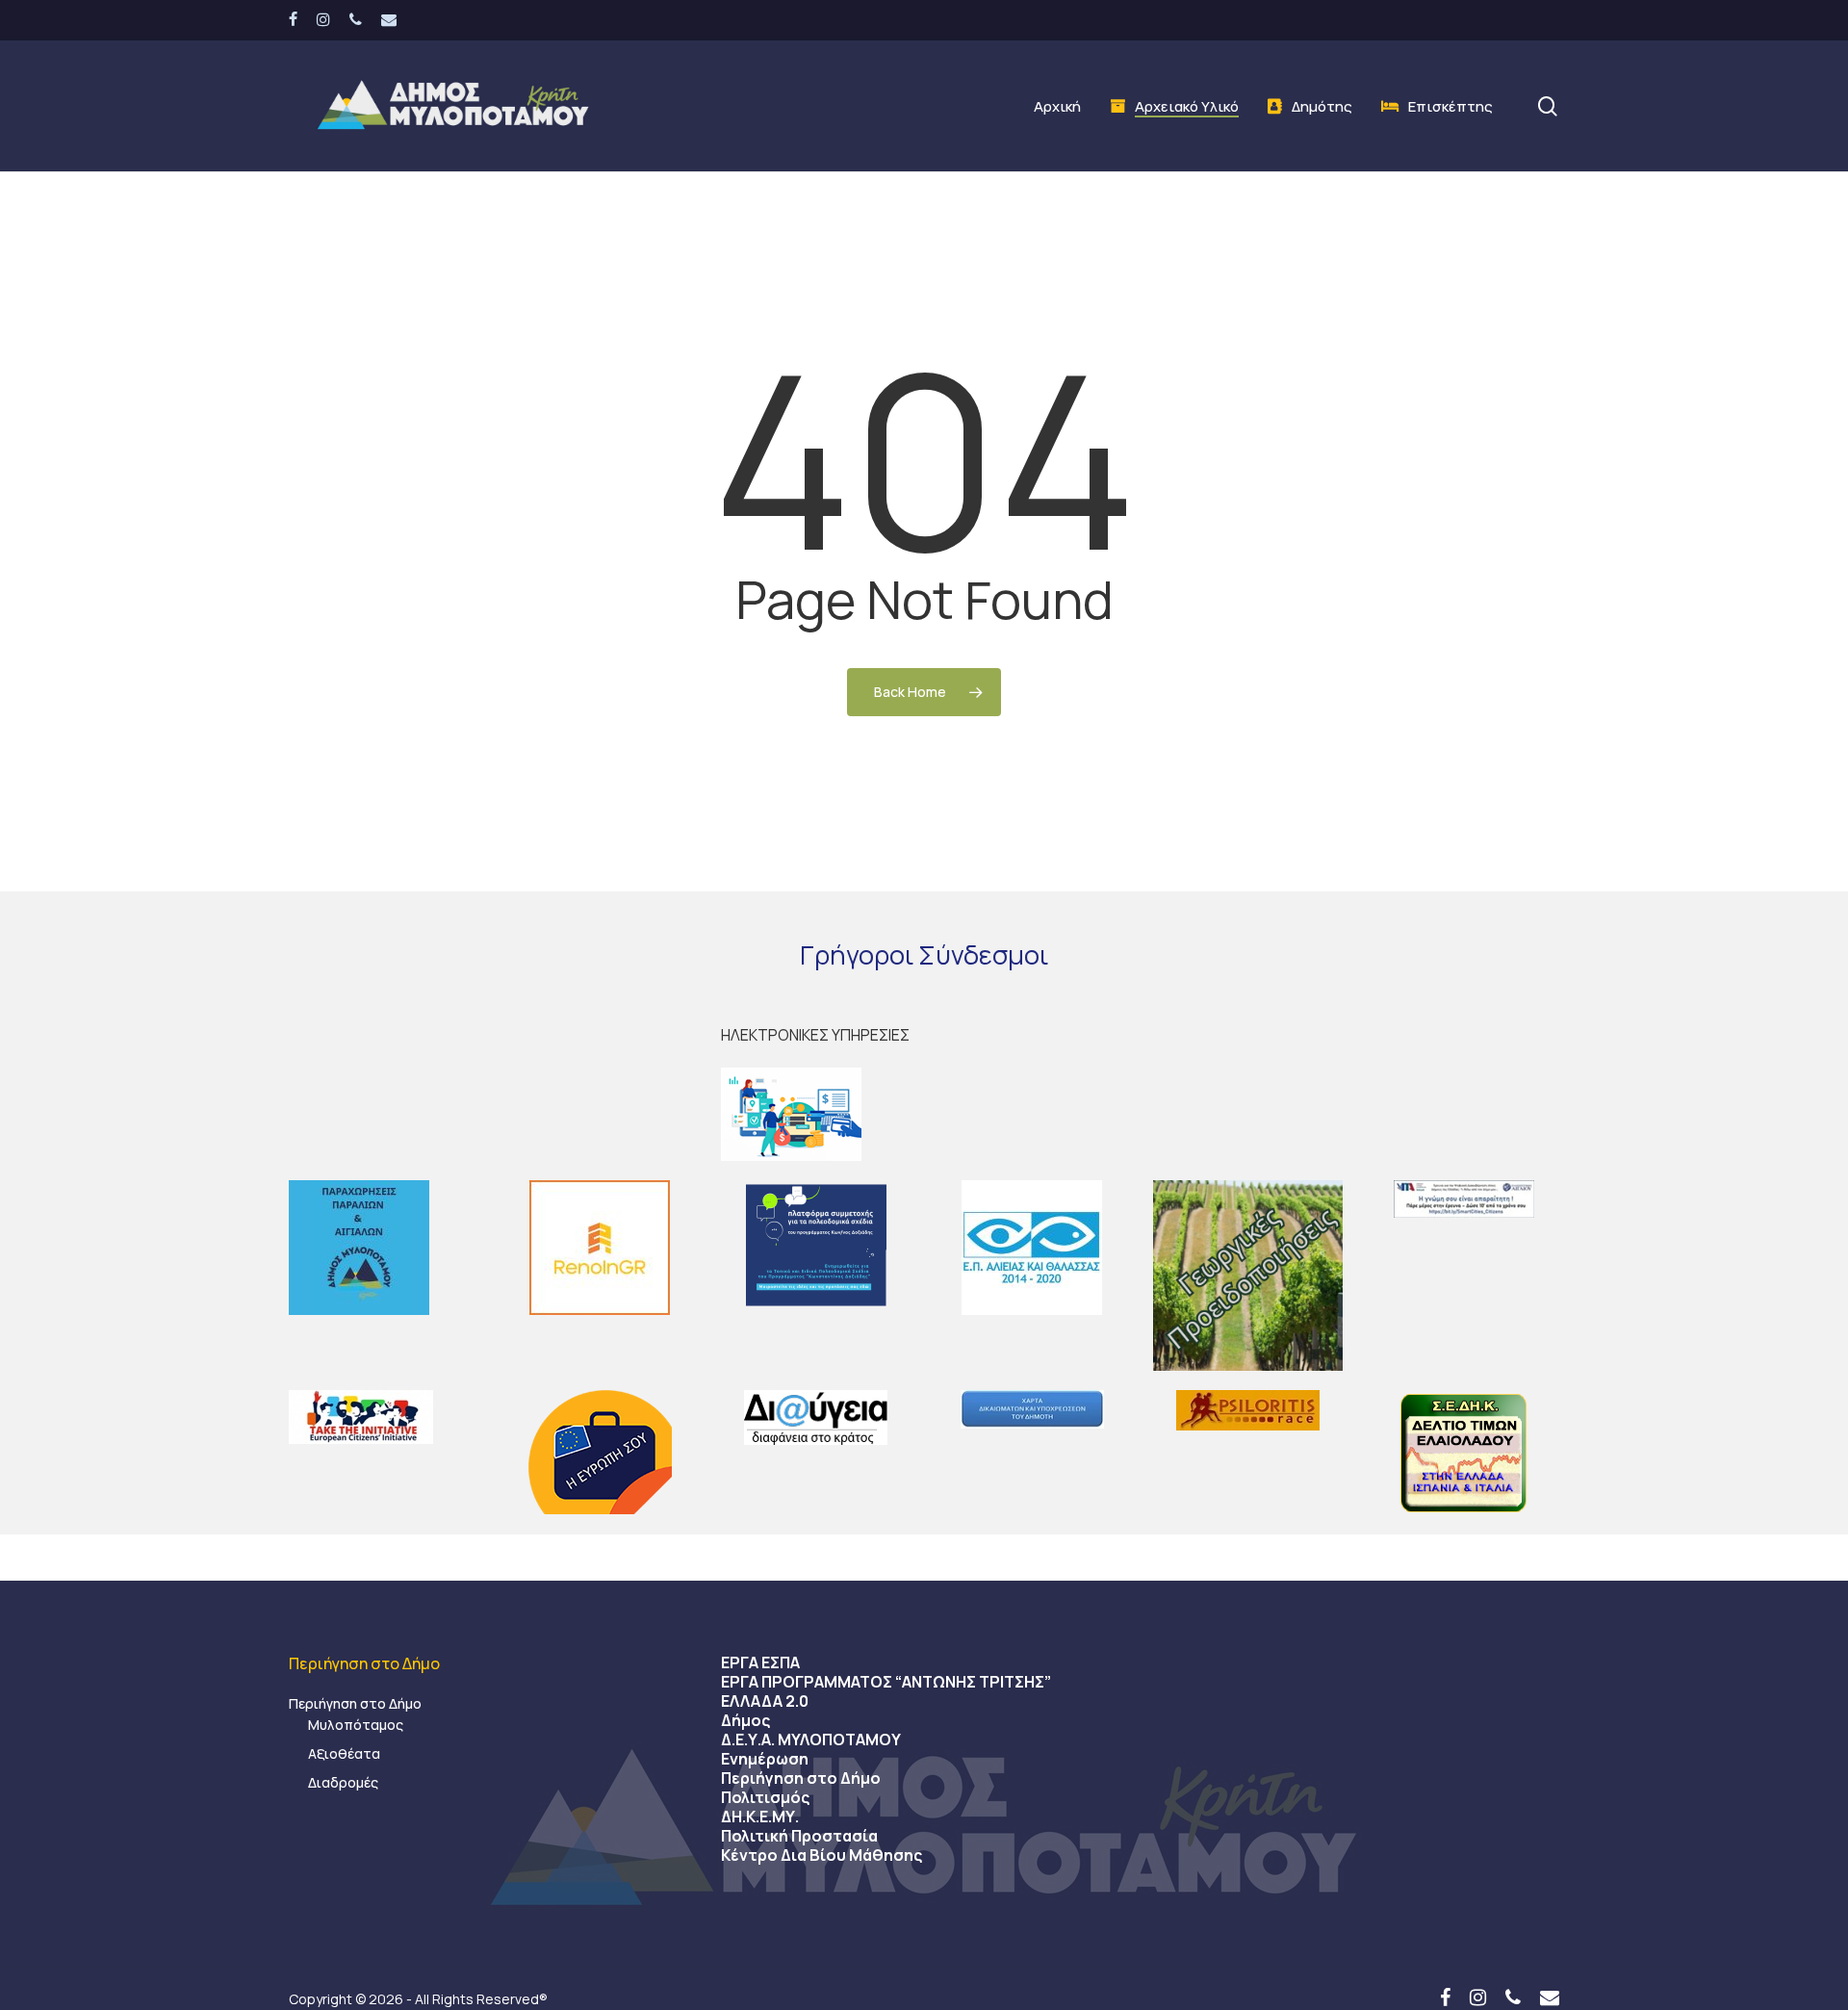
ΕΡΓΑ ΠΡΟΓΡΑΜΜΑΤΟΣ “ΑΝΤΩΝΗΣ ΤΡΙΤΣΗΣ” (886, 1682)
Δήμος (745, 1720)
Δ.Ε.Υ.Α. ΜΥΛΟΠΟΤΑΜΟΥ (811, 1739)
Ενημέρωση (765, 1759)
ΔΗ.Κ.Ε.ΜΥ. (760, 1817)
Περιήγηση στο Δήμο (355, 1703)
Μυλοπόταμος (356, 1725)
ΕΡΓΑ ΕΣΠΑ (760, 1662)
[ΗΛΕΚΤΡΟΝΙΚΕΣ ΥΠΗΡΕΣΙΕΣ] (924, 1114)
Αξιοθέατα (344, 1753)
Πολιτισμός (765, 1797)
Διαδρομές (343, 1782)
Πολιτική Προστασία (799, 1836)
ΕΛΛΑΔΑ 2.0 (765, 1701)
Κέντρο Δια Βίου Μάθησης (821, 1855)
